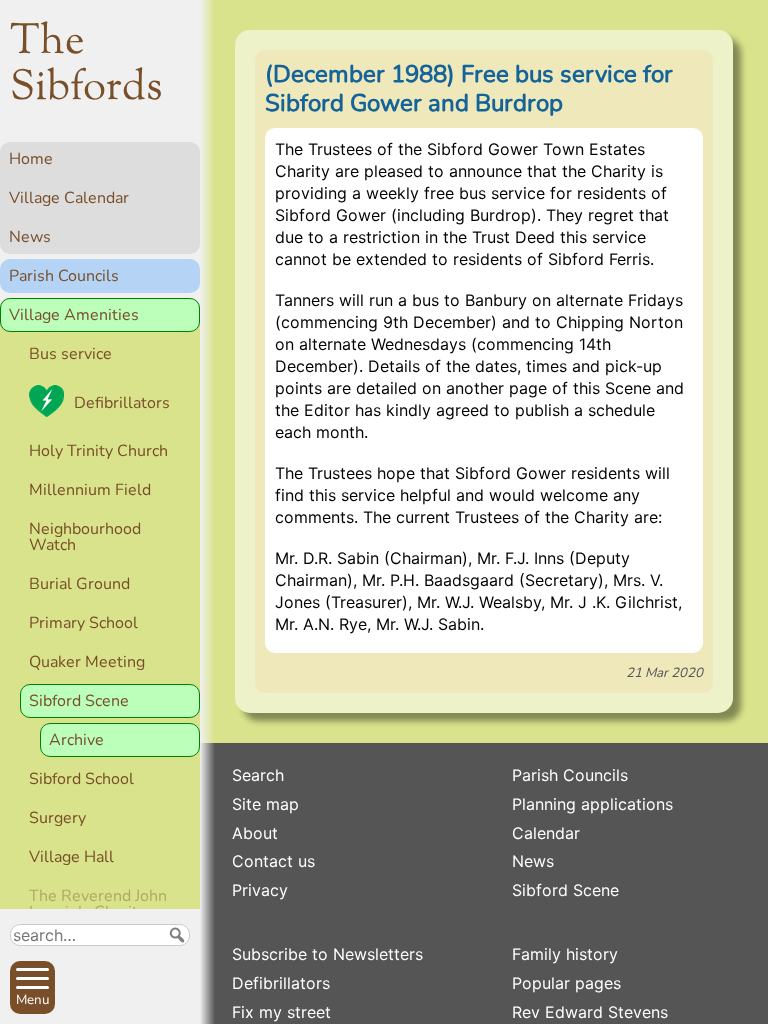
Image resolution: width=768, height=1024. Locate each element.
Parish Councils (64, 276)
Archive (76, 740)
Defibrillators (122, 403)
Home (31, 159)
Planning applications (592, 804)
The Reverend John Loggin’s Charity (98, 904)
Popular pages (566, 983)
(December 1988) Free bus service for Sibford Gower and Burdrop (469, 88)
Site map (265, 804)
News (30, 237)
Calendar (546, 833)
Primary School (83, 623)
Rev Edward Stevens (590, 1012)
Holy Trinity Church (98, 451)
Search (258, 775)
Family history (565, 954)
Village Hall (71, 857)
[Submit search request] (177, 935)
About (255, 833)
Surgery (57, 818)
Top (175, 1000)
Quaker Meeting (87, 662)
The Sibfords (86, 66)
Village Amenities (74, 315)
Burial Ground (79, 584)
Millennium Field (90, 490)
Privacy (260, 890)
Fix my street (281, 1012)
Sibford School (81, 779)
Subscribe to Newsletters (327, 954)
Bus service (70, 354)
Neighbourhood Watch (85, 537)
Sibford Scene (79, 701)
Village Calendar (69, 198)
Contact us (273, 861)
